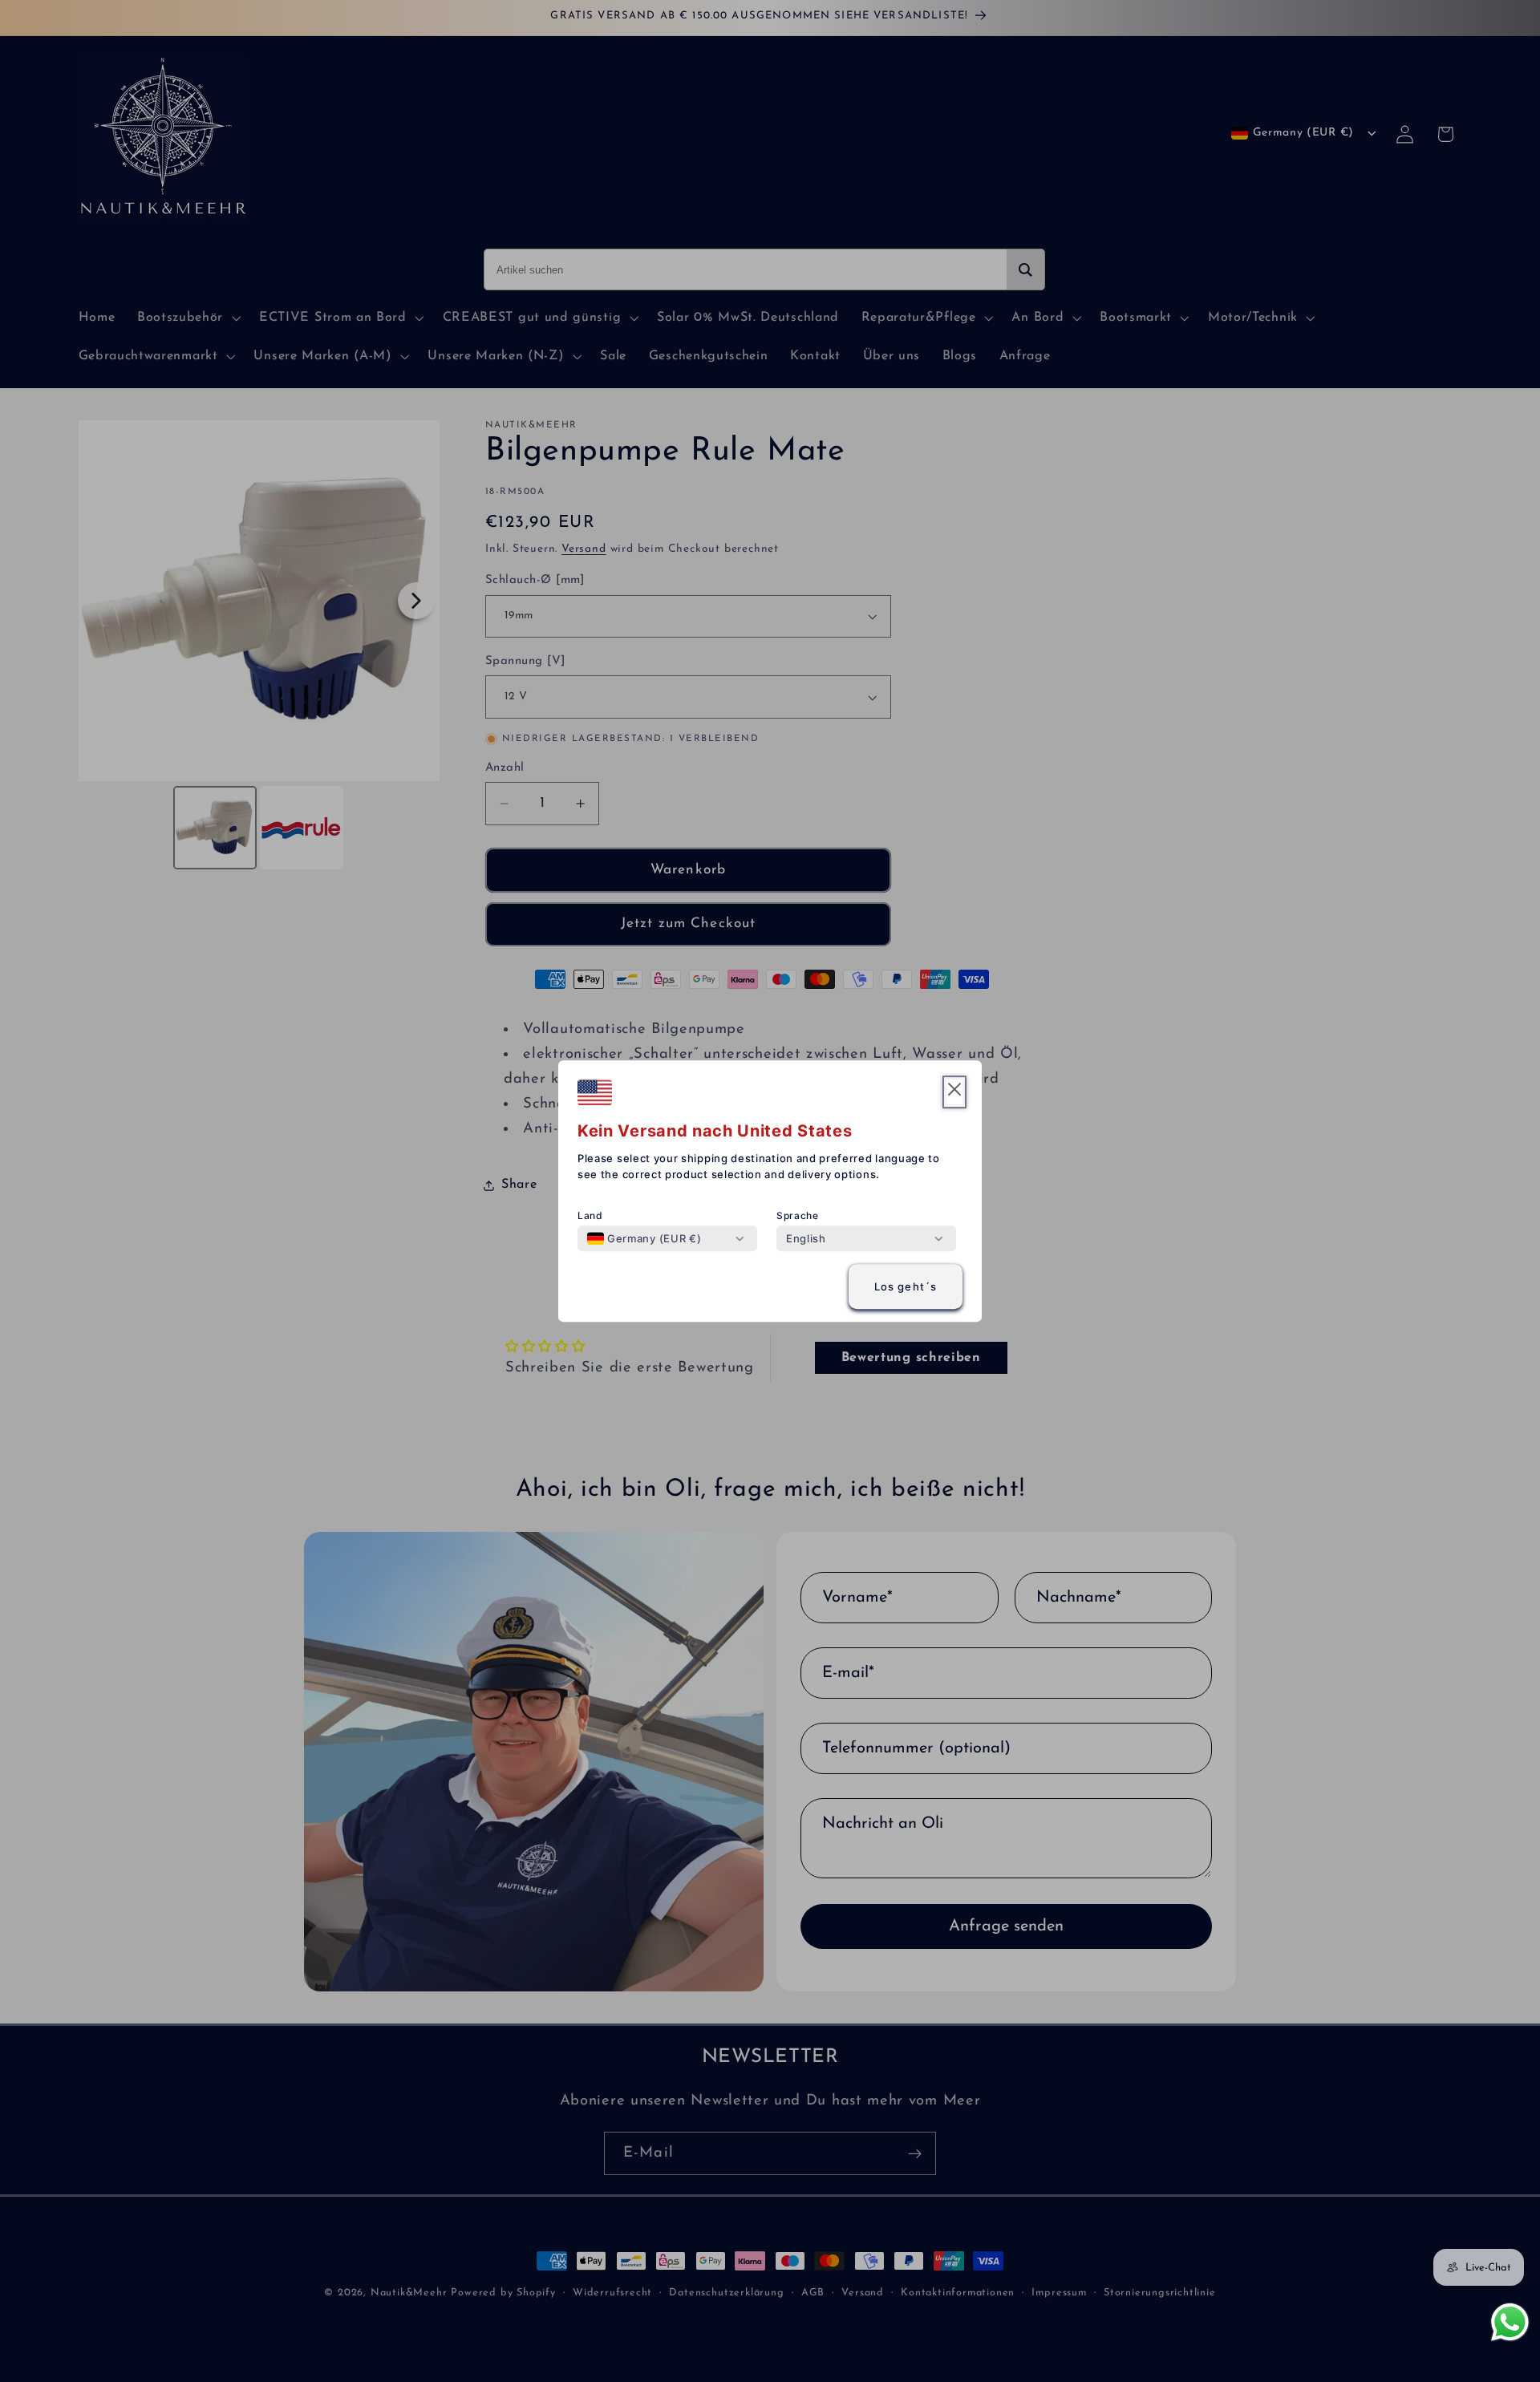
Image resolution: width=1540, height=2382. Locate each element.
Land (590, 1215)
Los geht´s (906, 1286)
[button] (954, 1092)
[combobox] (644, 1238)
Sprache (798, 1215)
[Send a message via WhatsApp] (1510, 2322)
